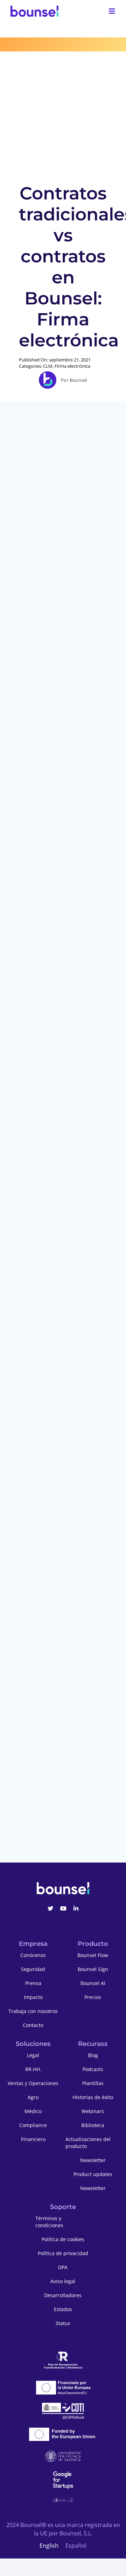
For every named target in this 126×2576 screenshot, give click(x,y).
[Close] (117, 1177)
